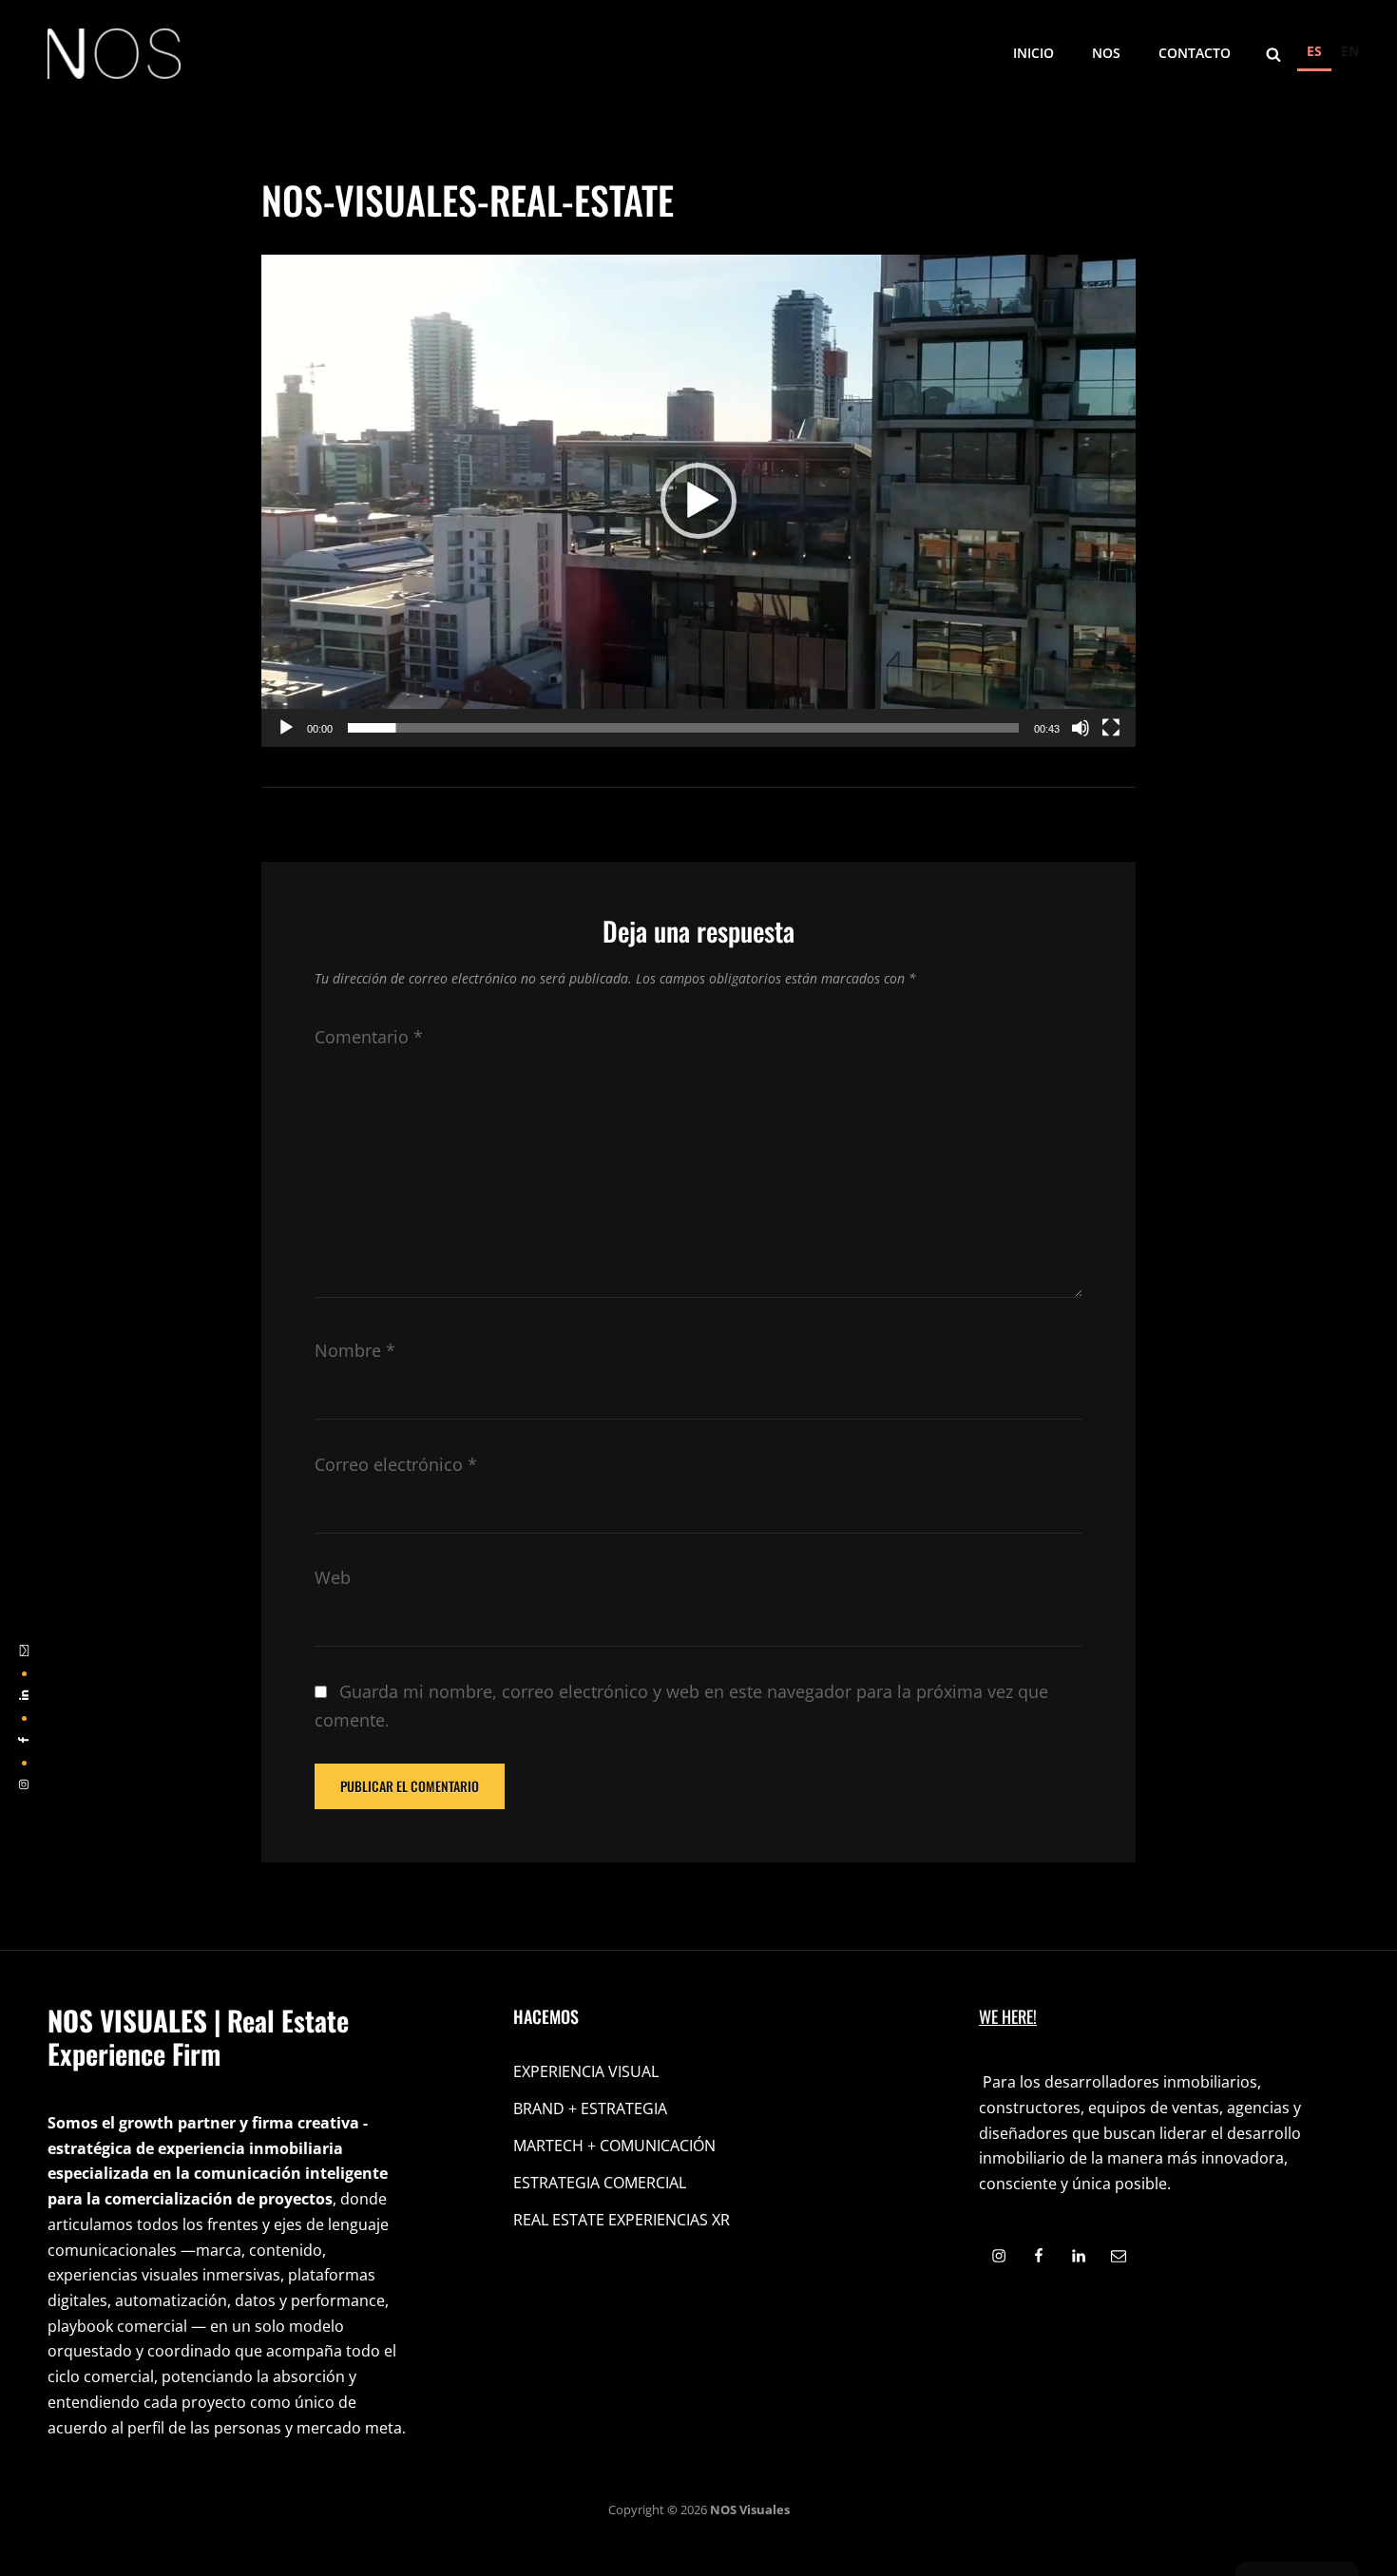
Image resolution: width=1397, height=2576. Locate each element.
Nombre (355, 1350)
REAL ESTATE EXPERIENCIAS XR (622, 2220)
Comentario (369, 1037)
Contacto (1195, 53)
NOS (1106, 53)
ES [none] (1314, 51)
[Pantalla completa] (1111, 728)
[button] (698, 501)
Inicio (1033, 53)
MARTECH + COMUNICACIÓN (614, 2146)
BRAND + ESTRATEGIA (590, 2109)
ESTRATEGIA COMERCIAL (600, 2183)
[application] (698, 501)
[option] (1350, 54)
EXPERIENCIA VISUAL (586, 2071)
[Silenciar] (1081, 728)
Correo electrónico (396, 1464)
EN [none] (1350, 51)
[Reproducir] (286, 728)
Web (333, 1577)
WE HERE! (1008, 2016)
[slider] (683, 728)
